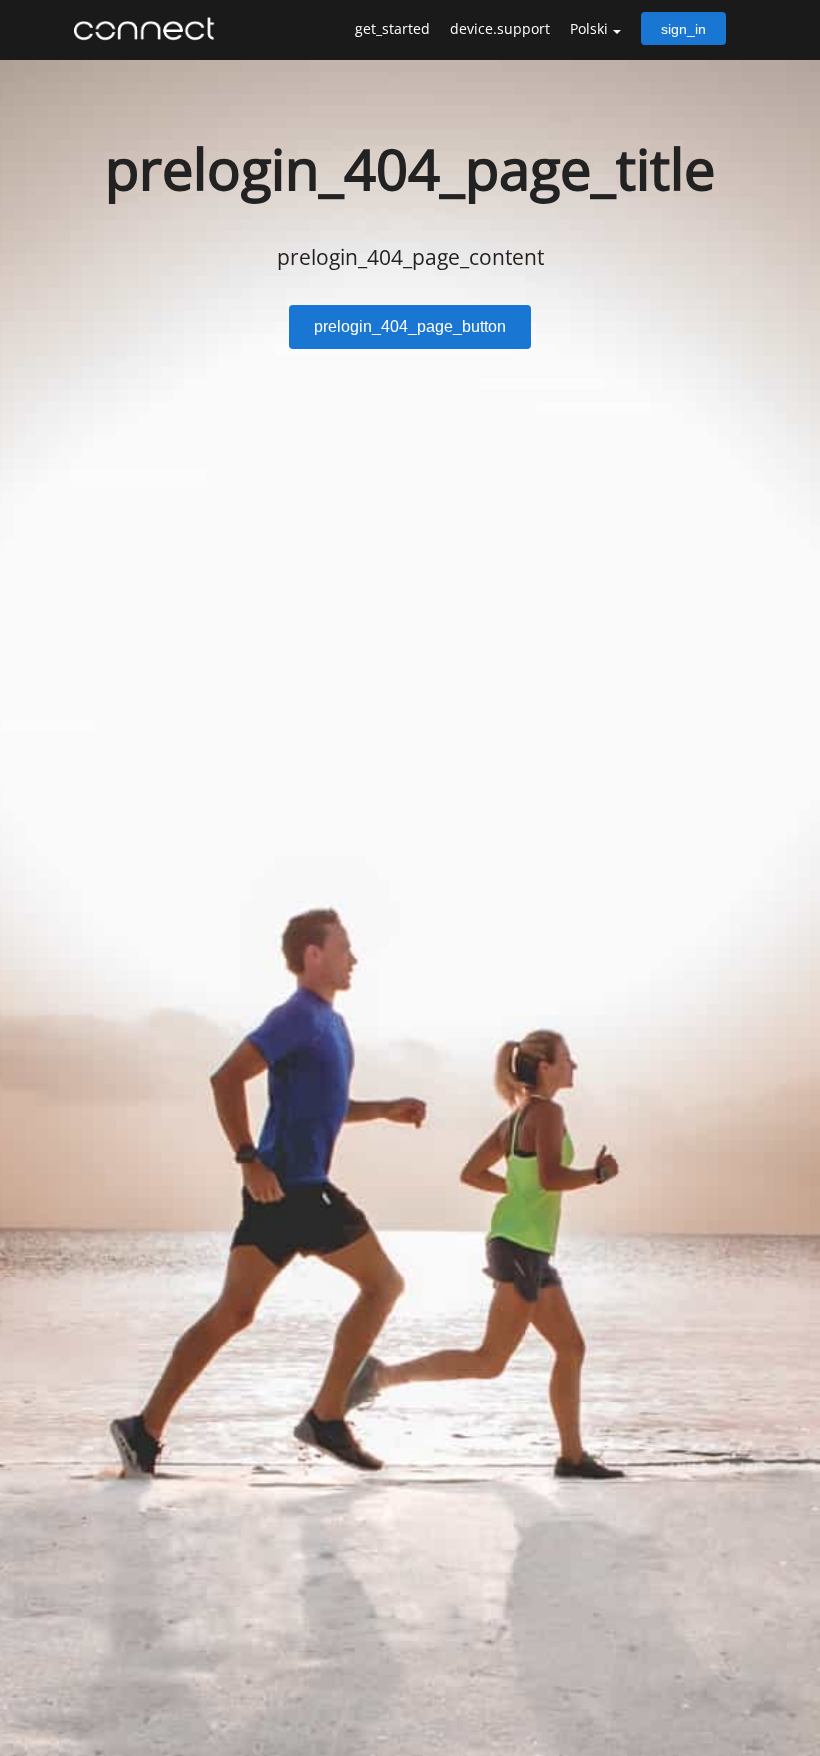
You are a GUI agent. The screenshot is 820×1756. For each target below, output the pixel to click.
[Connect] (149, 29)
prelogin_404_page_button (410, 326)
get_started (392, 28)
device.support (500, 28)
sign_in (683, 29)
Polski (589, 28)
